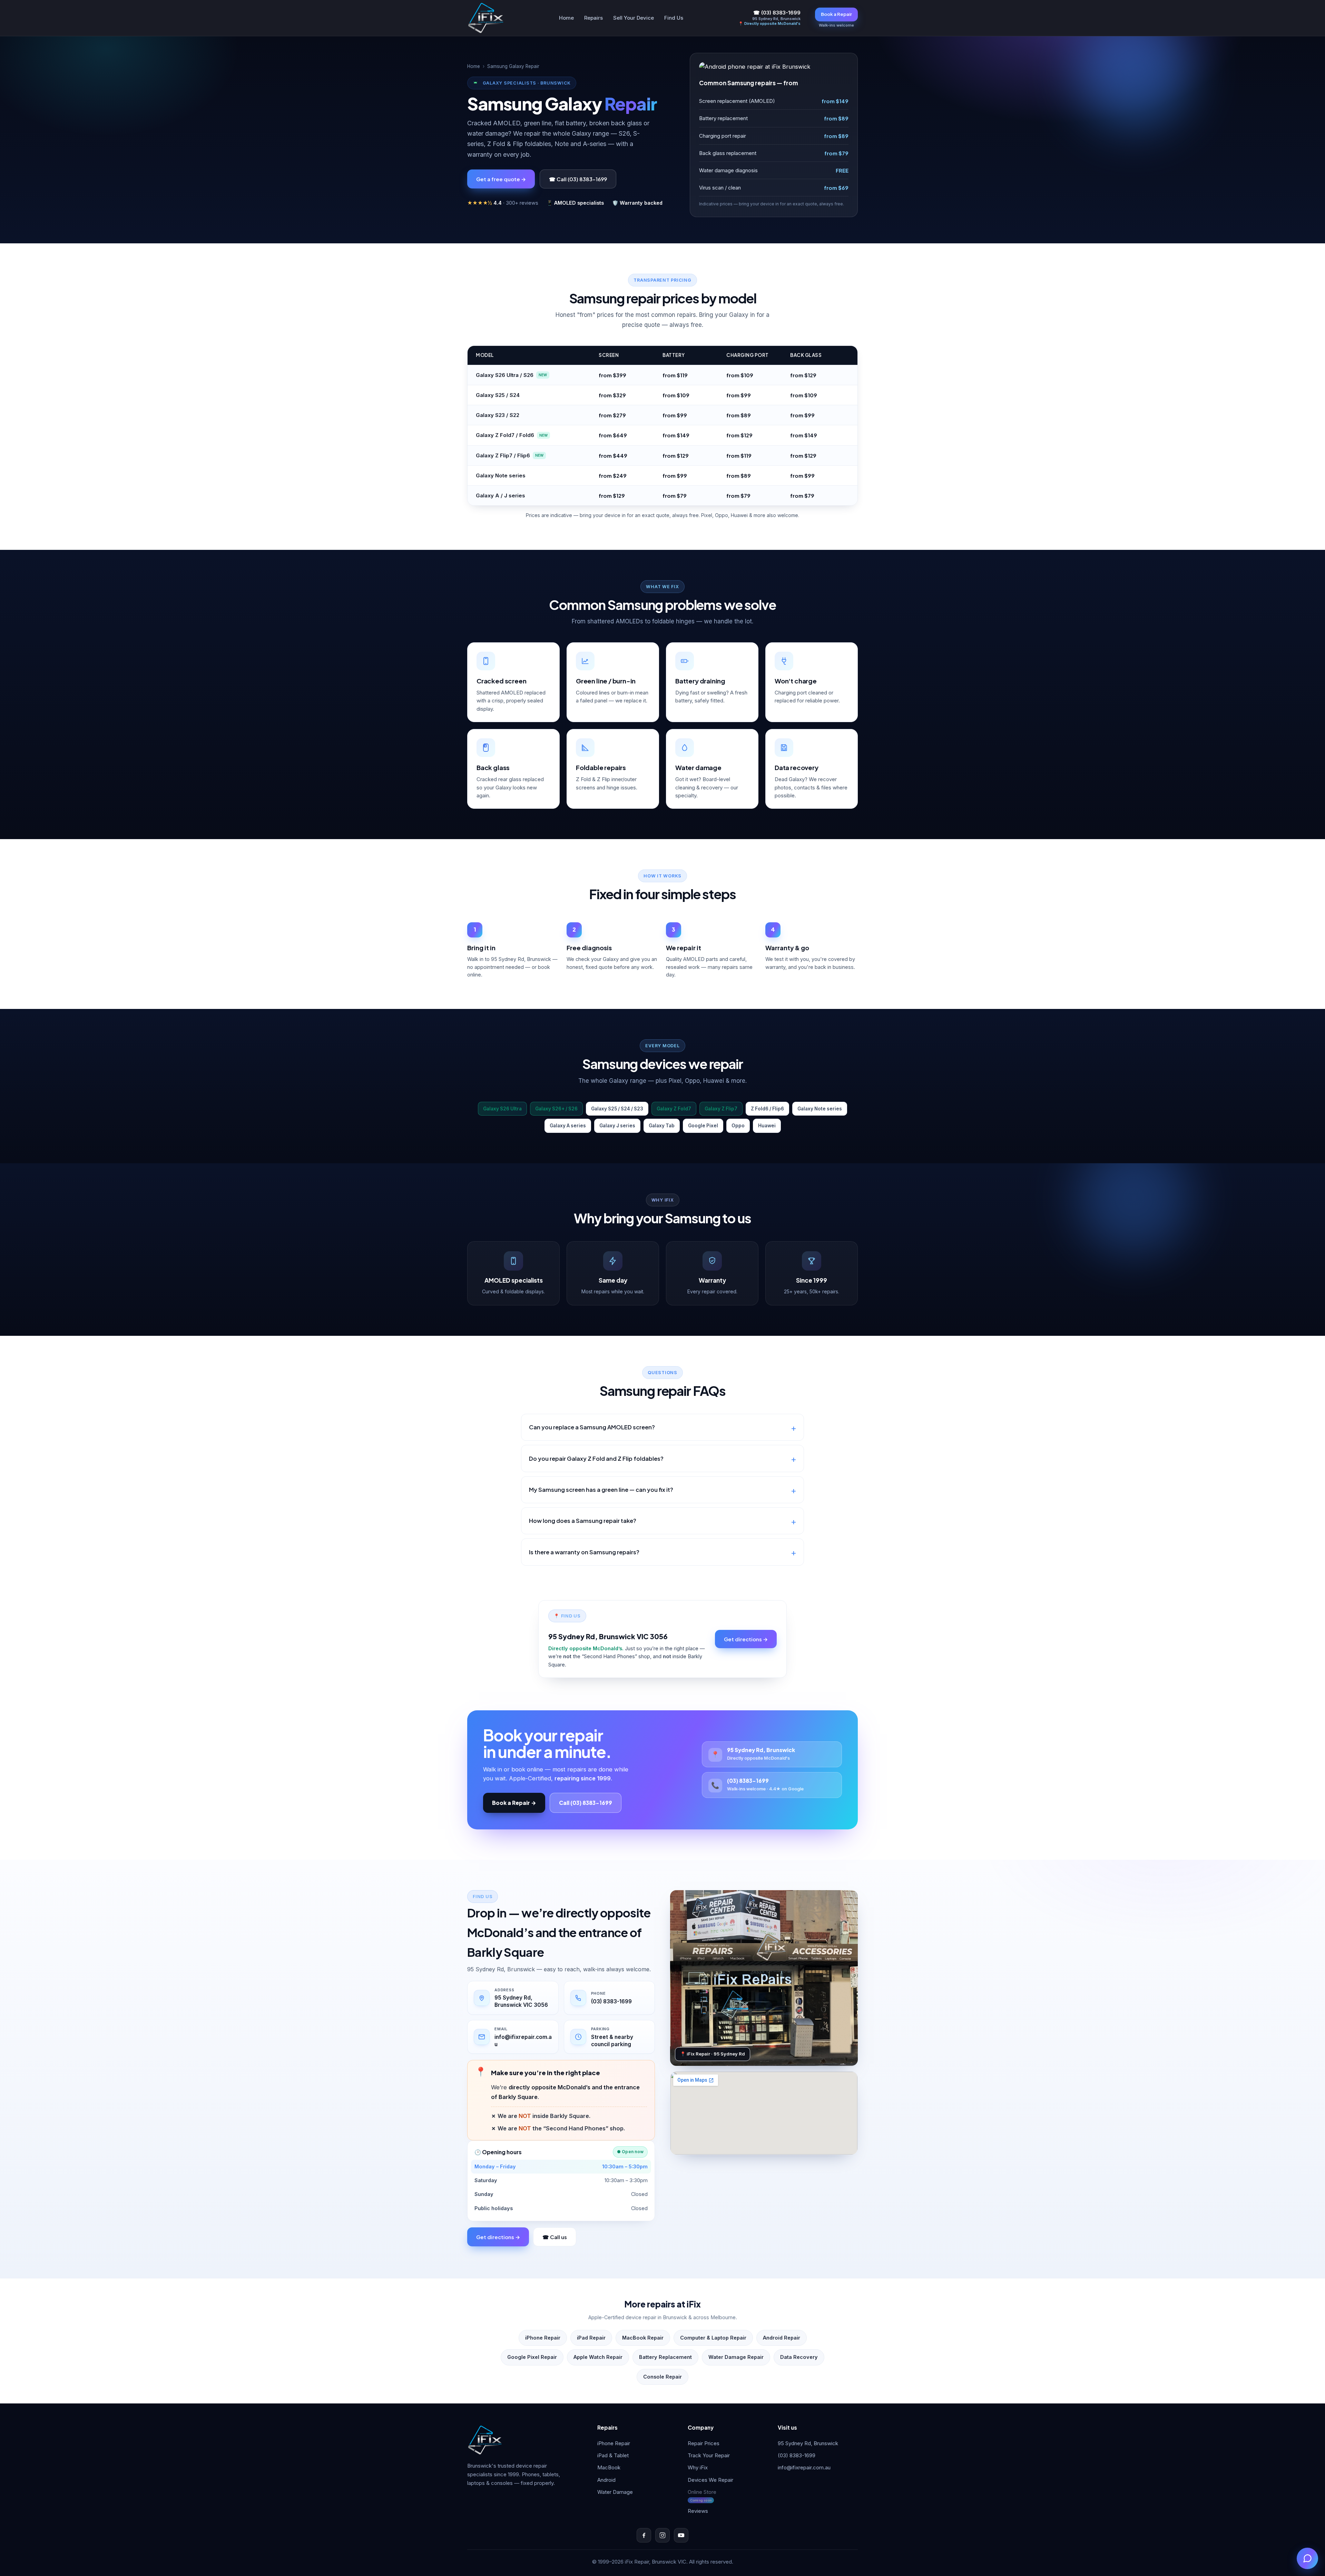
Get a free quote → (501, 179)
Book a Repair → (514, 1803)
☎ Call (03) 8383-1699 (578, 179)
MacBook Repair (643, 2338)
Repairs (593, 18)
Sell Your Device (634, 18)
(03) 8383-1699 (797, 2455)
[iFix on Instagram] (662, 2535)
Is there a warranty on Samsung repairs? (584, 1552)
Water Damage (615, 2492)
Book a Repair (836, 14)
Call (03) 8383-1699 (586, 1803)
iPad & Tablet (613, 2455)
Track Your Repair (709, 2455)
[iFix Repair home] (486, 18)
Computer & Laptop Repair (713, 2338)
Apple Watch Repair (598, 2357)
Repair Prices (704, 2443)
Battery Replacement (665, 2357)
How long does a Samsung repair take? (583, 1521)
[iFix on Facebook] (644, 2535)
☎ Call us (555, 2237)
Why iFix (698, 2467)
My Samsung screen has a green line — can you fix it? (601, 1490)
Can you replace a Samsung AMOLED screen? (592, 1427)
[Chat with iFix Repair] (1307, 2558)
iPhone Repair (543, 2338)
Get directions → (746, 1639)
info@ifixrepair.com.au (804, 2467)
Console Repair (662, 2377)
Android (606, 2480)
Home (566, 18)
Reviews (698, 2511)
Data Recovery (799, 2357)
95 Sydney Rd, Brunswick (808, 2443)
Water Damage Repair (736, 2357)
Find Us (674, 18)
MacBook (609, 2467)
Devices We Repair (710, 2480)
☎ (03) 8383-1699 (777, 13)
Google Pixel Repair (532, 2357)
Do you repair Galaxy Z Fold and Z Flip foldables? (596, 1459)
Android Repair (782, 2338)
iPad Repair (591, 2338)
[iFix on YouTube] (681, 2535)
